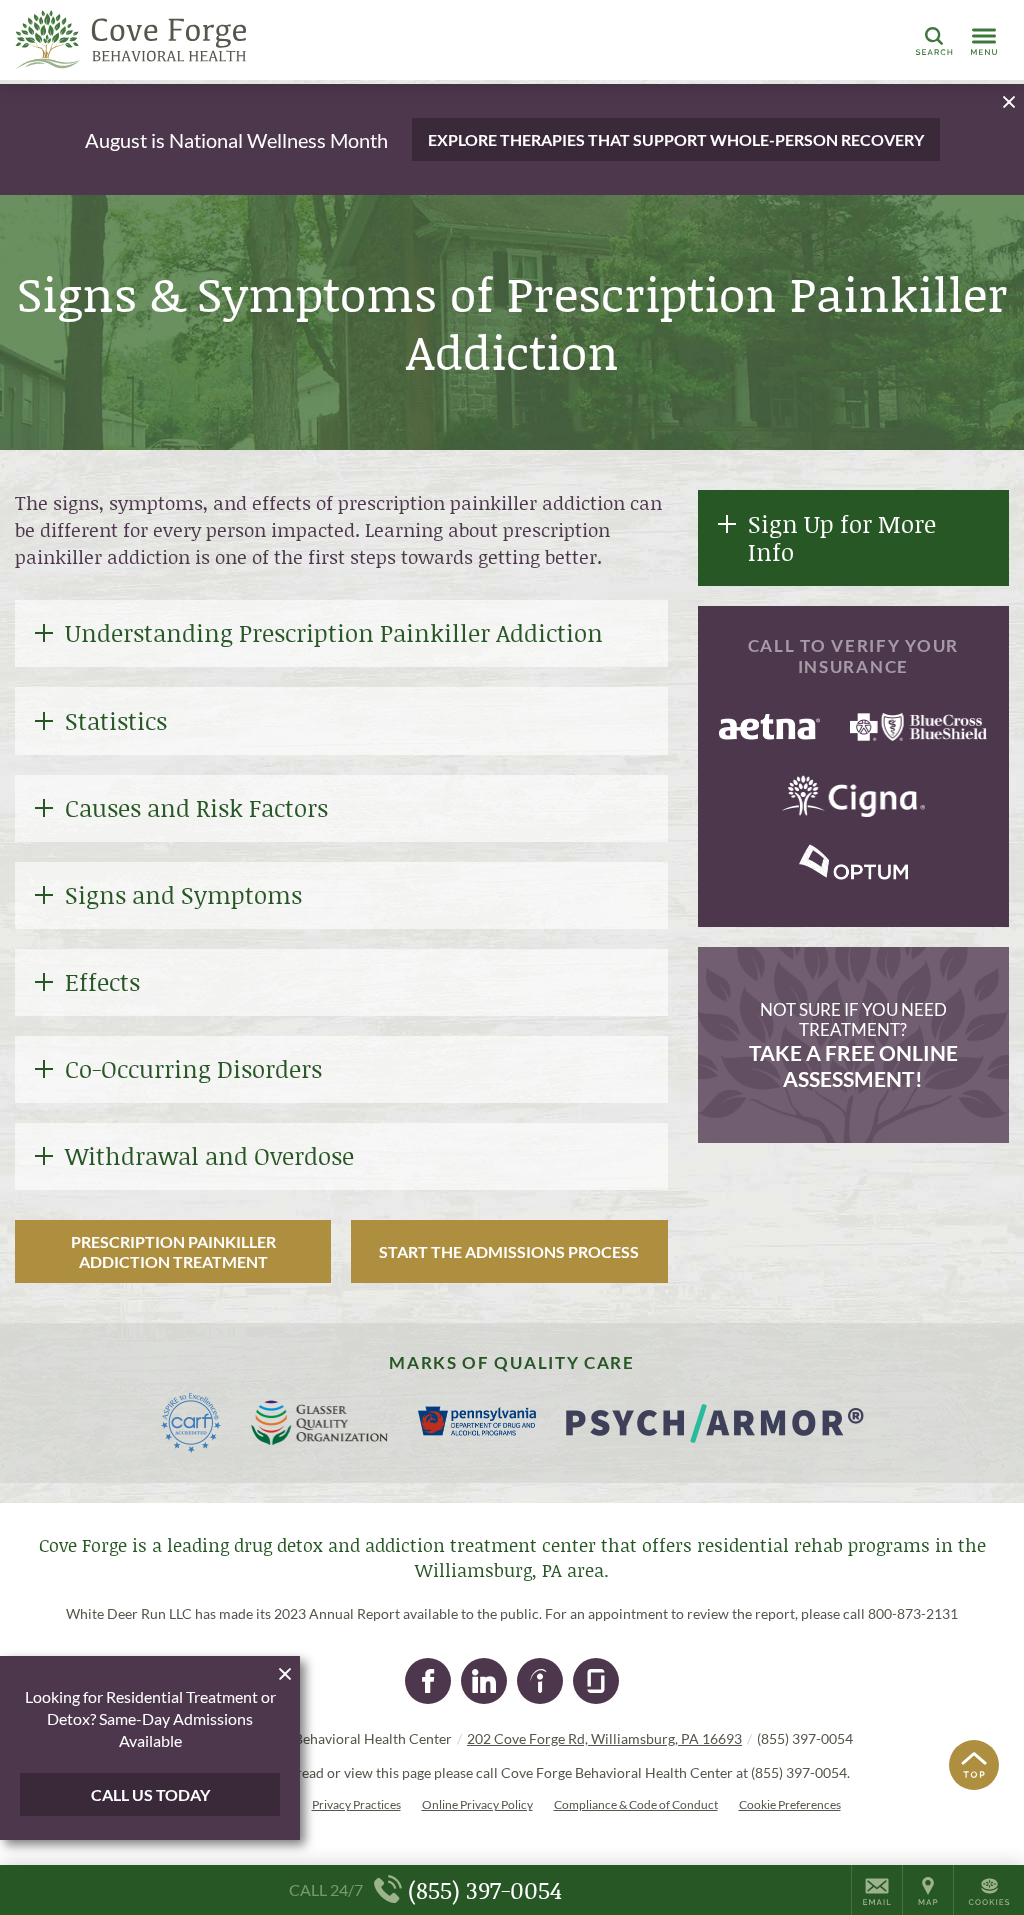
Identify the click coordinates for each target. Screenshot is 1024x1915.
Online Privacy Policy (477, 1804)
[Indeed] (540, 1681)
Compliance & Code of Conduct (636, 1804)
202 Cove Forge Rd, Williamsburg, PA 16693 (604, 1738)
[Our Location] (928, 1890)
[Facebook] (428, 1681)
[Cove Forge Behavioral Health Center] (315, 40)
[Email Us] (877, 1890)
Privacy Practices (356, 1804)
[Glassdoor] (596, 1681)
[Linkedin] (484, 1681)
